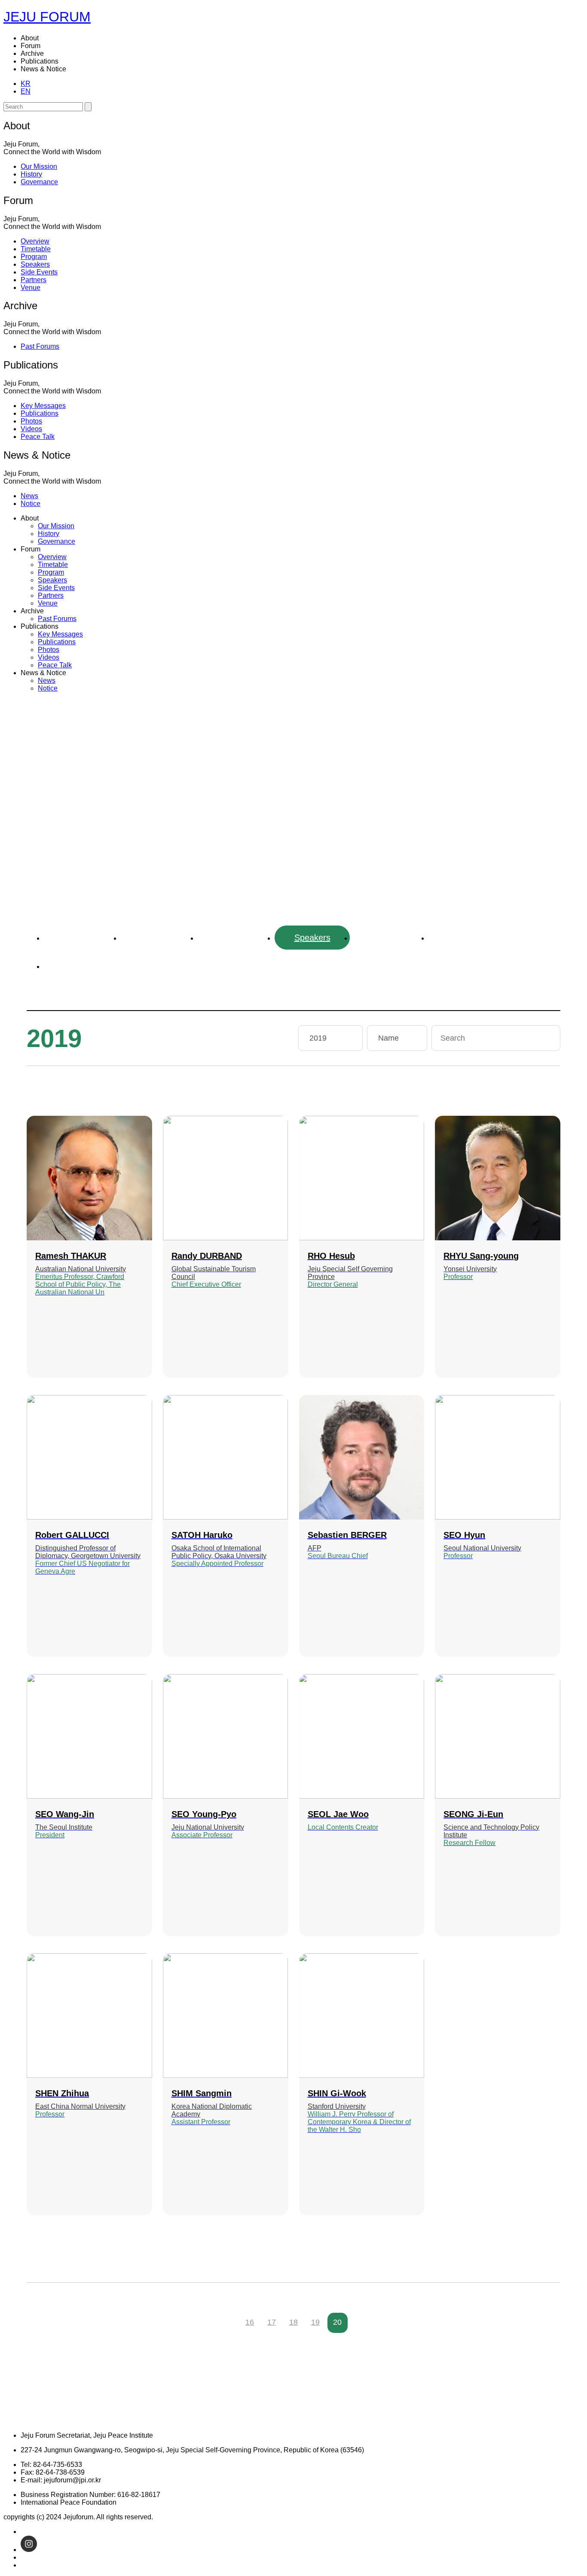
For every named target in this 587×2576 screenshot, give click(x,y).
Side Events (389, 938)
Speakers (312, 938)
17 (272, 2322)
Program (235, 938)
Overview (81, 938)
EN (26, 91)
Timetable (159, 938)
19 (315, 2322)
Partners (466, 938)
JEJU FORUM (47, 17)
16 (250, 2322)
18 (293, 2322)
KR (26, 84)
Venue (82, 966)
